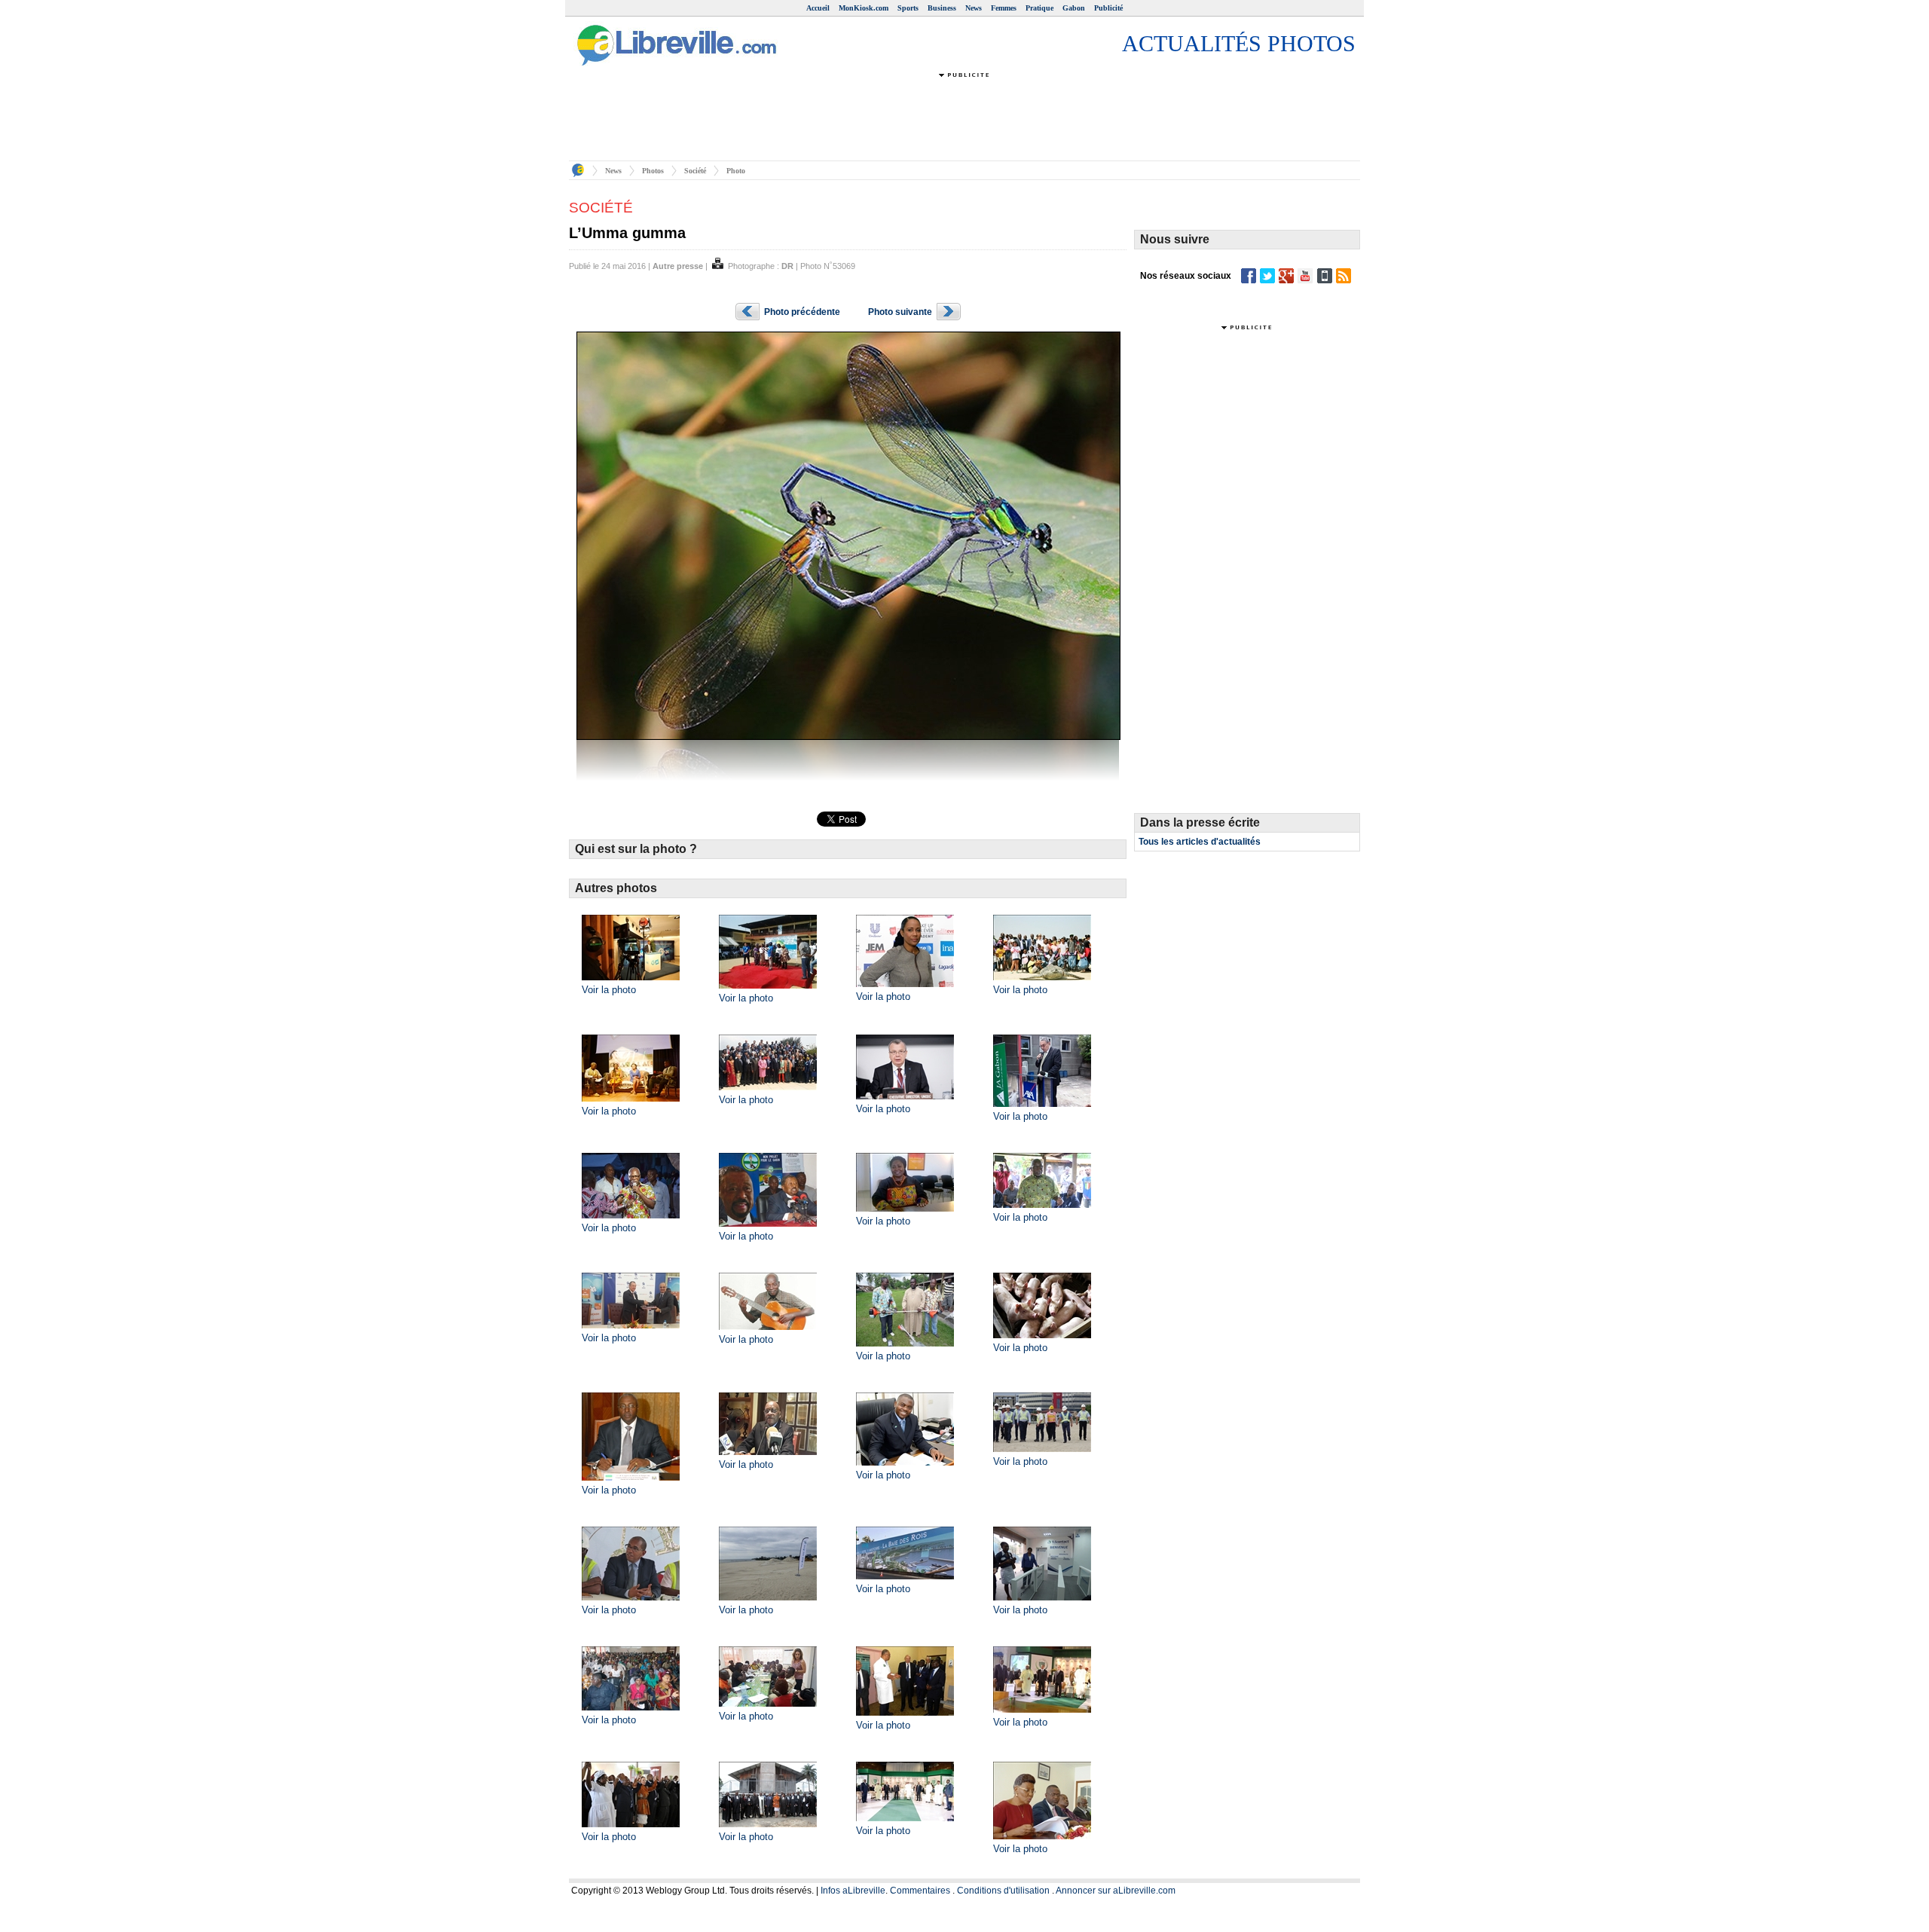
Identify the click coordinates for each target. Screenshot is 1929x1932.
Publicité (1108, 8)
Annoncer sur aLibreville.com (1116, 1891)
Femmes (1004, 8)
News (974, 8)
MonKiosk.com (864, 8)
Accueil (818, 8)
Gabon (1074, 8)
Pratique (1039, 8)
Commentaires (920, 1891)
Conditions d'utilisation (1003, 1891)
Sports (908, 8)
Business (942, 8)
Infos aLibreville (853, 1891)
